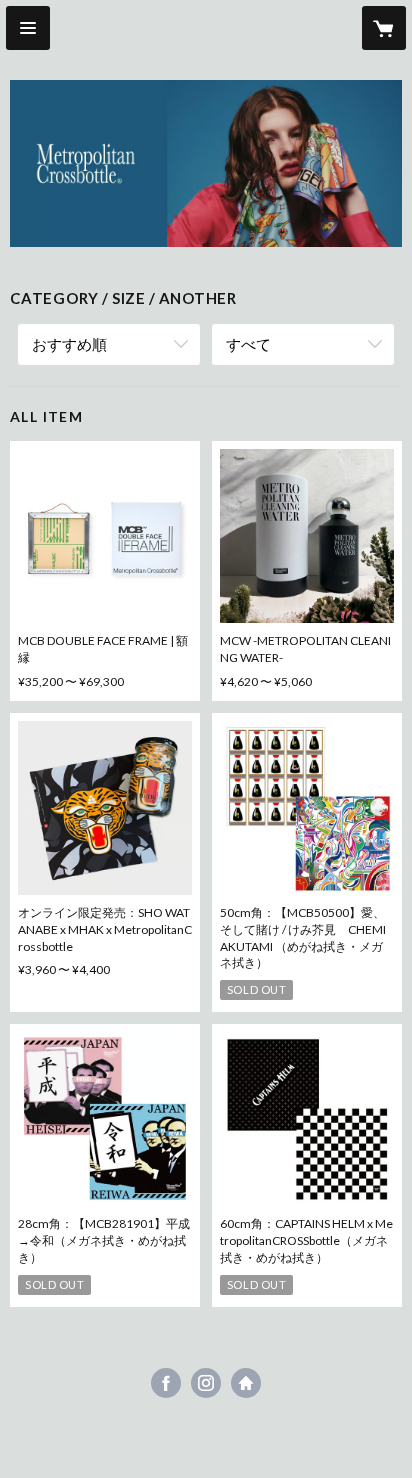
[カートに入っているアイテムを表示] (384, 28)
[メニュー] (28, 28)
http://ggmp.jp (246, 1383)
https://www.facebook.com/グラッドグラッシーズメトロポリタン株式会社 (166, 1383)
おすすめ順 (69, 344)
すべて (248, 344)
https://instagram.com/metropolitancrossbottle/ (206, 1383)
